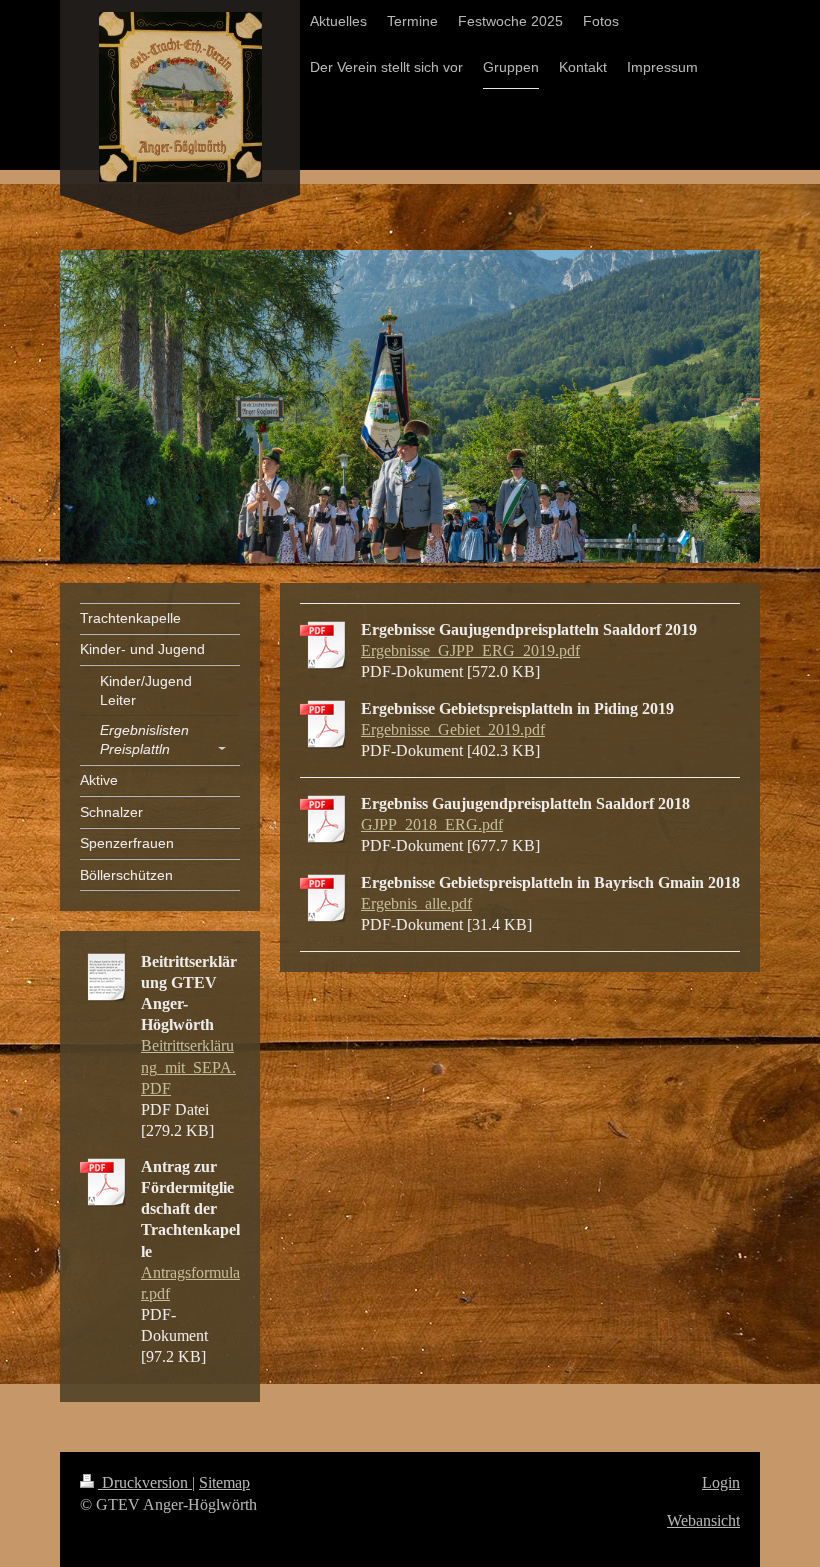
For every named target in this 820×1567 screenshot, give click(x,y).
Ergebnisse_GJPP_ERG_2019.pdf (470, 650)
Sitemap (224, 1482)
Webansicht (703, 1520)
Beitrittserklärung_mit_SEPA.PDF (188, 1066)
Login (721, 1482)
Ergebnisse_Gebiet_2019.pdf (453, 729)
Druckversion (145, 1482)
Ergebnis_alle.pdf (416, 903)
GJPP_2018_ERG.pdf (432, 824)
